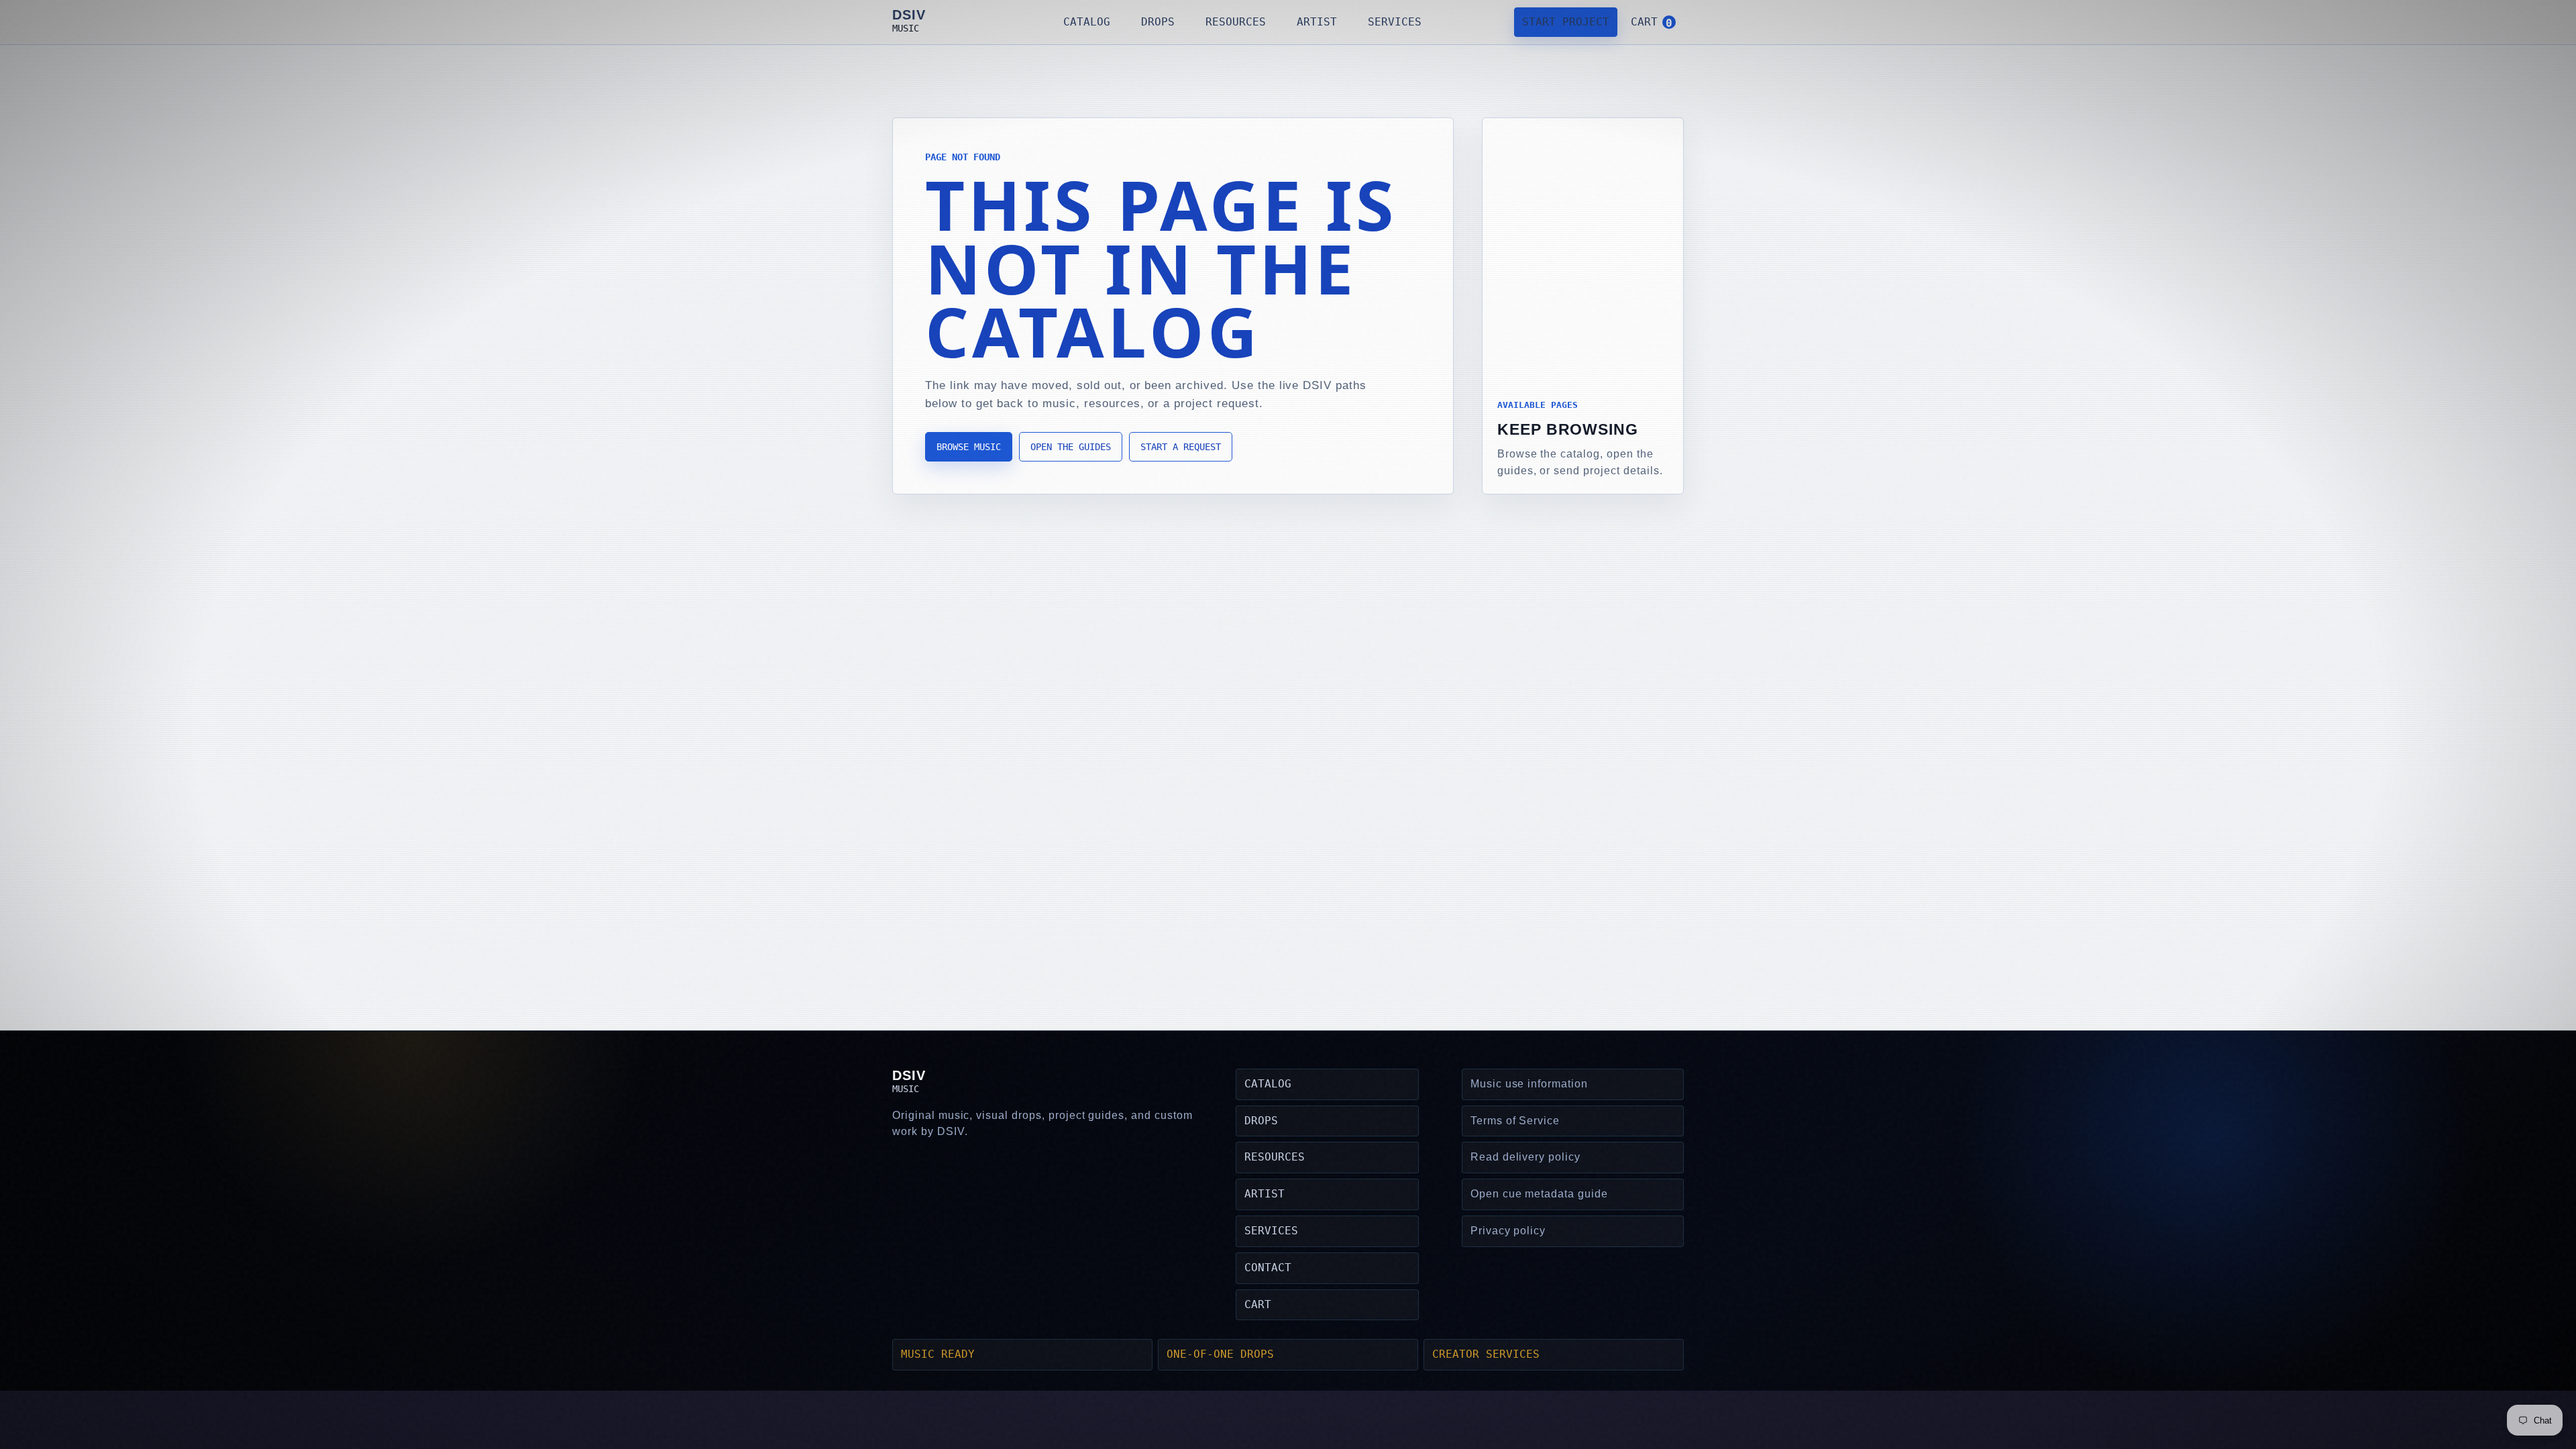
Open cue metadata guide (1539, 1194)
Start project (1566, 22)
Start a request (1181, 447)
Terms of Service (1515, 1121)
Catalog (1087, 22)
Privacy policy (1508, 1231)
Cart (1258, 1304)
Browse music (969, 447)
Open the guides (1071, 447)
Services (1395, 22)
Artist (1317, 22)
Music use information (1529, 1084)
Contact (1268, 1268)
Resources (1236, 22)
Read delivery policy (1525, 1157)
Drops (1158, 22)
